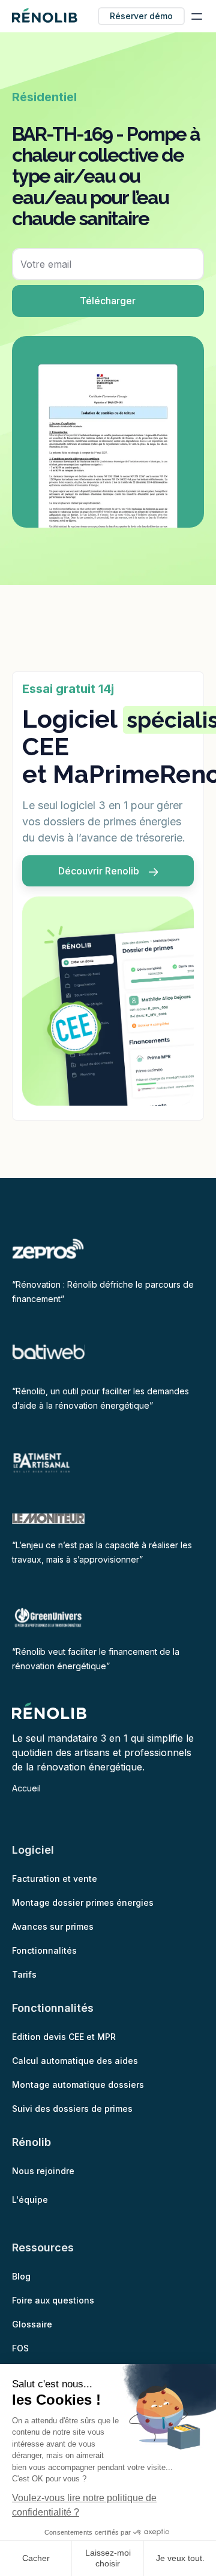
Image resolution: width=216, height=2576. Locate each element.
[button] (197, 16)
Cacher (36, 2558)
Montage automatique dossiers (78, 2085)
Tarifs (24, 1974)
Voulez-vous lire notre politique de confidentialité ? (84, 2505)
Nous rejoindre (43, 2171)
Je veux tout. (180, 2558)
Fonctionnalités (44, 1950)
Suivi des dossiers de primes (72, 2109)
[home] (45, 16)
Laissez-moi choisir (108, 2558)
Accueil (26, 1788)
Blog (21, 2276)
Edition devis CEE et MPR (64, 2037)
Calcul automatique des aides (75, 2061)
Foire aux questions (53, 2300)
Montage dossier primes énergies (83, 1903)
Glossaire (32, 2324)
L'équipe (30, 2200)
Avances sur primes (53, 1926)
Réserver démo (141, 16)
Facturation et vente (55, 1879)
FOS (20, 2348)
